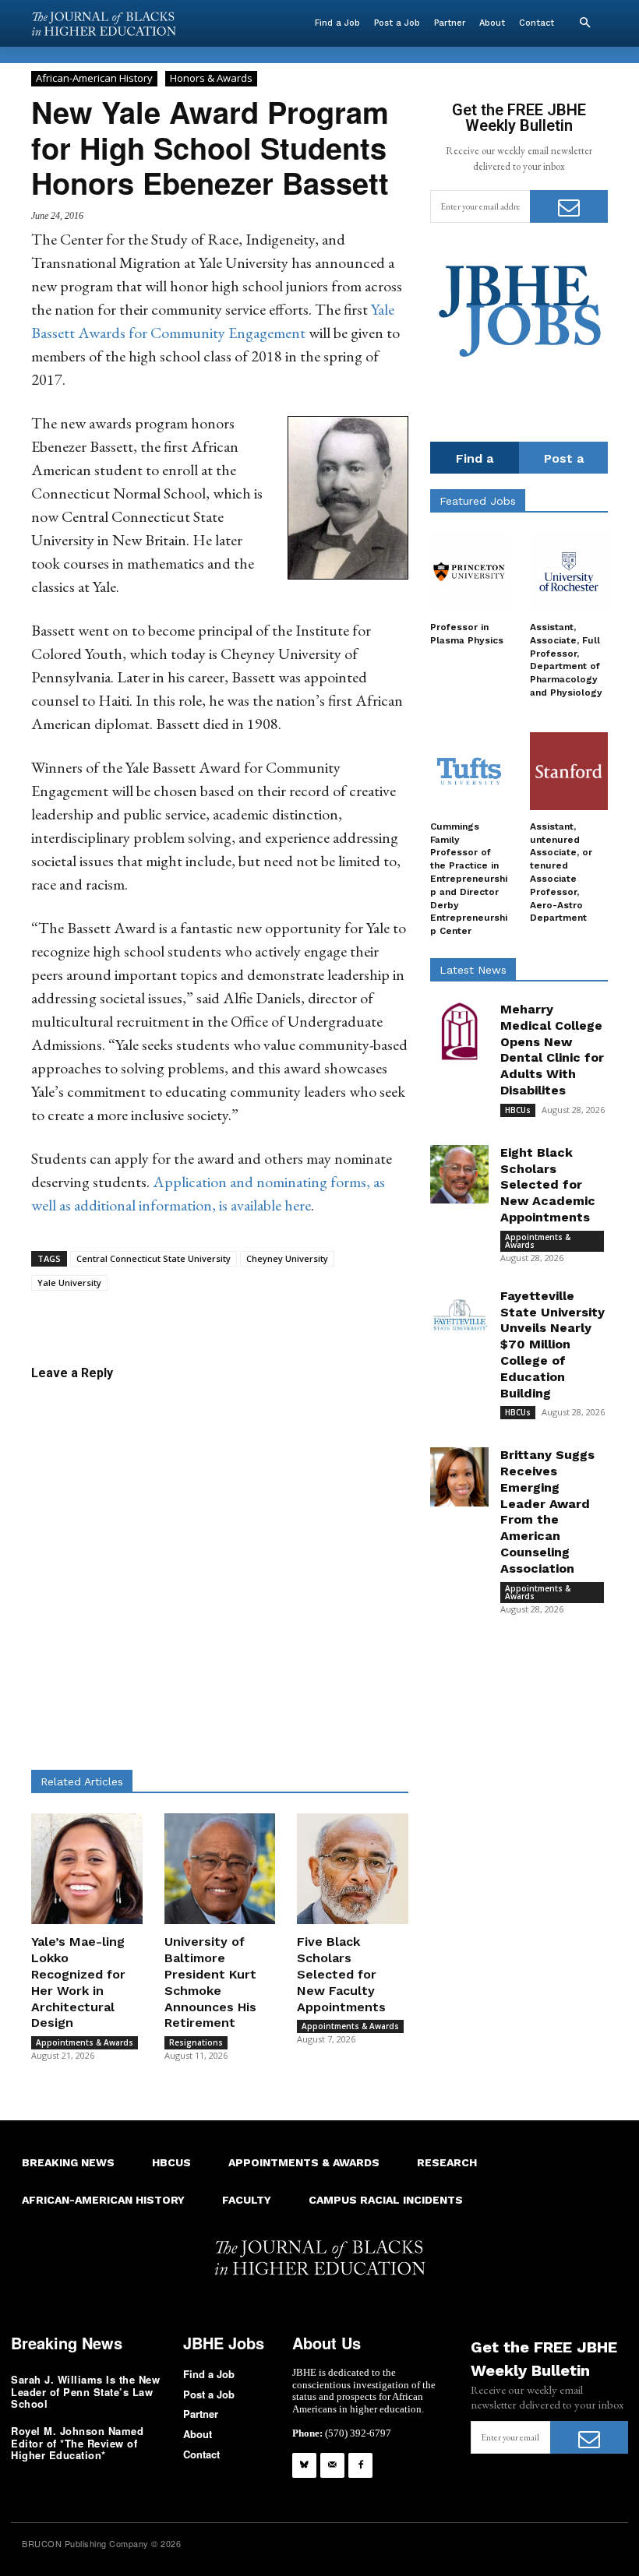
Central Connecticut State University (154, 1258)
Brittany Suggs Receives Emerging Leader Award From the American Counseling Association (547, 1512)
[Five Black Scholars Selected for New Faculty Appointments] (353, 1869)
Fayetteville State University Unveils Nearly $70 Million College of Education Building (553, 1344)
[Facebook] (360, 2465)
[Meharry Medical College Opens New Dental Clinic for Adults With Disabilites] (459, 1031)
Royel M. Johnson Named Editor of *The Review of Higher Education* (77, 2443)
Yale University (69, 1283)
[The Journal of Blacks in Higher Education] (104, 24)
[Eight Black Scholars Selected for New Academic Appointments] (459, 1174)
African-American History (94, 78)
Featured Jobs (478, 501)
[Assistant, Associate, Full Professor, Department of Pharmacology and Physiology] (569, 572)
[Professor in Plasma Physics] (469, 572)
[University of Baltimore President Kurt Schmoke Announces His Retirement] (220, 1869)
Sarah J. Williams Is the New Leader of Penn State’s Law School (85, 2391)
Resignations (196, 2042)
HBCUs (518, 1110)
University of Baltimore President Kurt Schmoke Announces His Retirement (210, 1982)
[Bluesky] (304, 2465)
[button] (584, 23)
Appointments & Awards (85, 2042)
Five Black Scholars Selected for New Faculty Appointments (341, 1974)
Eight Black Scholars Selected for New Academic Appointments (548, 1185)
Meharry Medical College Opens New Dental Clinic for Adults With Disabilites (552, 1050)
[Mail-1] (332, 2465)
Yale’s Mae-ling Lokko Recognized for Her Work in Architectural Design (78, 1982)
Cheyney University (287, 1258)
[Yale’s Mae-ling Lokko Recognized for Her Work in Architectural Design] (87, 1869)
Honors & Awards (211, 78)
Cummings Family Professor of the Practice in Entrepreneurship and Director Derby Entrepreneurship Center (469, 879)
